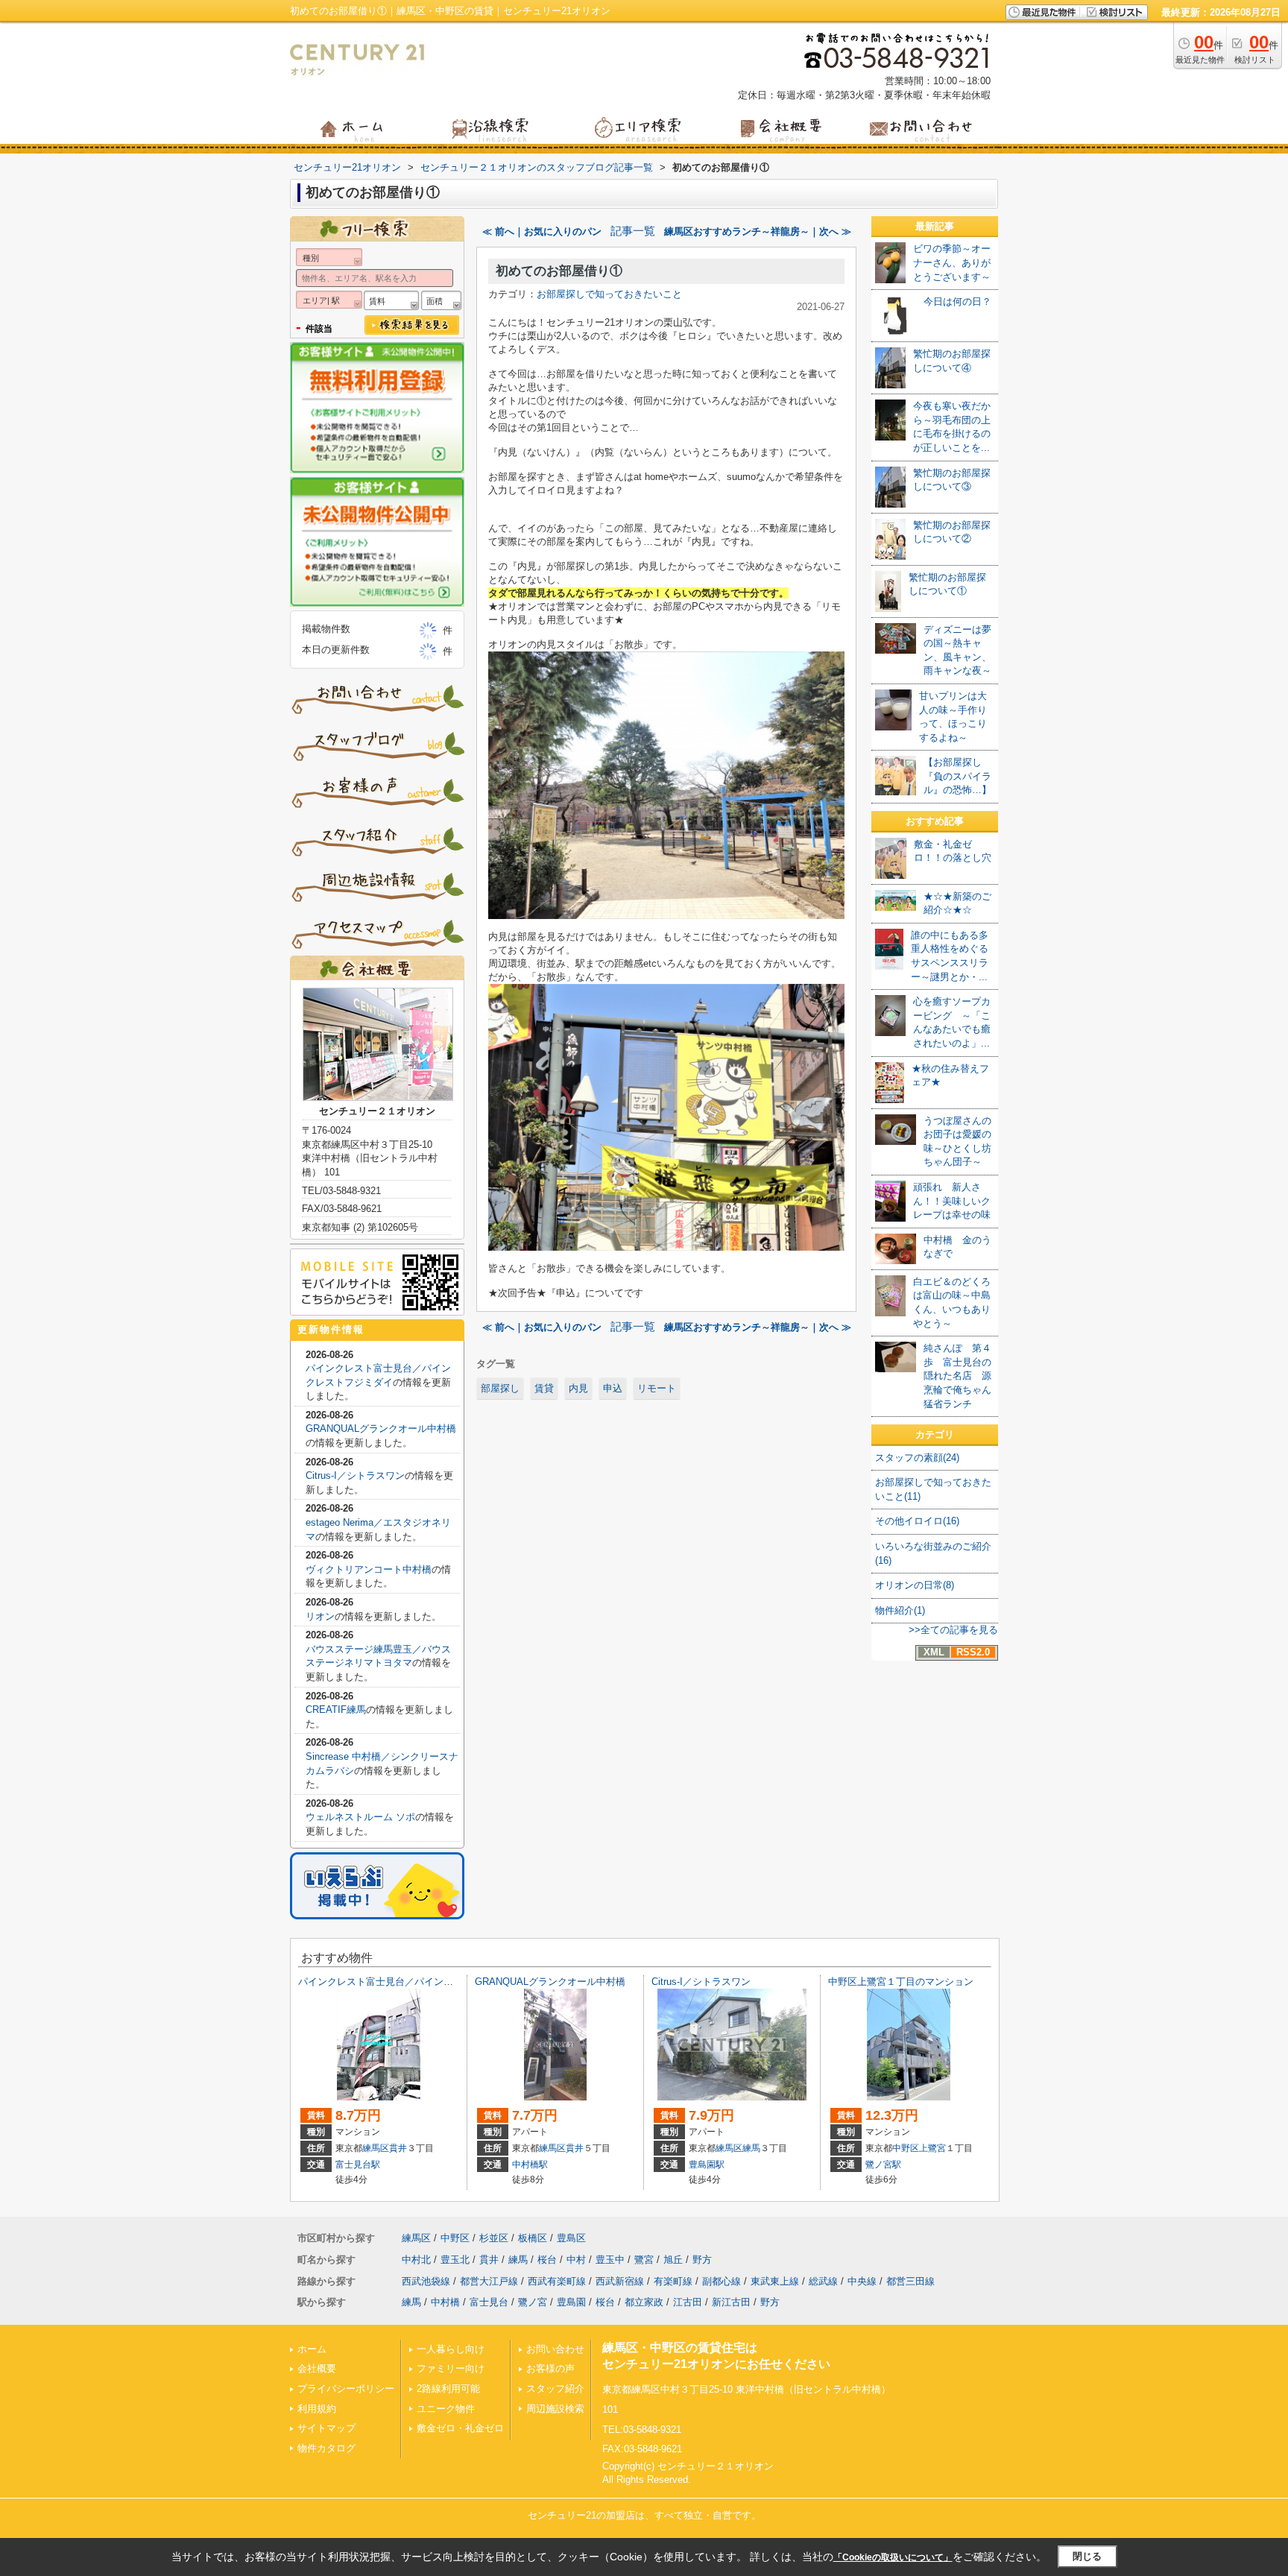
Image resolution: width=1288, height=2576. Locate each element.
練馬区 (376, 2148)
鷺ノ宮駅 (883, 2165)
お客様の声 (550, 2368)
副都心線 (722, 2281)
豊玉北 (455, 2260)
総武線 (823, 2281)
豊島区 (571, 2238)
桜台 (547, 2260)
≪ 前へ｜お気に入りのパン (542, 231)
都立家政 (644, 2302)
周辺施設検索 (555, 2409)
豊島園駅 (707, 2165)
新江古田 (731, 2302)
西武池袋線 (426, 2281)
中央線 (862, 2281)
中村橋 (445, 2302)
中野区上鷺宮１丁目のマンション (901, 1982)
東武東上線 (775, 2281)
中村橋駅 (530, 2165)
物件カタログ (326, 2448)
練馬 (751, 2148)
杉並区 (494, 2238)
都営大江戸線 (489, 2281)
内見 (578, 1388)
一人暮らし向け (451, 2349)
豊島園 (571, 2302)
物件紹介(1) (900, 1610)
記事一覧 (633, 231)
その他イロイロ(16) (917, 1521)
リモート (657, 1388)
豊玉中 (610, 2260)
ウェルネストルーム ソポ (360, 1817)
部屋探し (500, 1388)
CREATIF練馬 (336, 1710)
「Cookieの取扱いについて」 (893, 2557)
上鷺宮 (932, 2148)
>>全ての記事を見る (953, 1630)
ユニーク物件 (446, 2409)
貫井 (398, 2148)
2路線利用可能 (448, 2389)
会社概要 (317, 2368)
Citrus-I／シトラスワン (355, 1475)
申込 (613, 1388)
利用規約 (317, 2409)
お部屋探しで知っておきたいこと (609, 294)
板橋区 (533, 2238)
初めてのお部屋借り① (559, 271)
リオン (320, 1616)
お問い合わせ (555, 2349)
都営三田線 (910, 2281)
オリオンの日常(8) (915, 1585)
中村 (576, 2260)
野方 (702, 2260)
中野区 (906, 2148)
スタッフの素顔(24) (917, 1458)
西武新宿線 (620, 2281)
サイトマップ (326, 2428)
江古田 (688, 2302)
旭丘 (673, 2260)
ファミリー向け (451, 2368)
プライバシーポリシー (346, 2389)
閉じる (1087, 2556)
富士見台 (489, 2302)
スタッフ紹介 (555, 2389)
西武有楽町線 (557, 2281)
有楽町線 (673, 2281)
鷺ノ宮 (533, 2302)
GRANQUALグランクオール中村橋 (381, 1429)
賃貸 (544, 1388)
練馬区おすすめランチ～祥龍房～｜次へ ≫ (758, 231)
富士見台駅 (358, 2165)
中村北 (416, 2260)
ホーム (312, 2349)
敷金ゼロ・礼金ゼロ (460, 2428)
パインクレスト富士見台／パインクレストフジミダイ (414, 1982)
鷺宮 (644, 2260)
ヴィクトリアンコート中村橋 (369, 1569)
